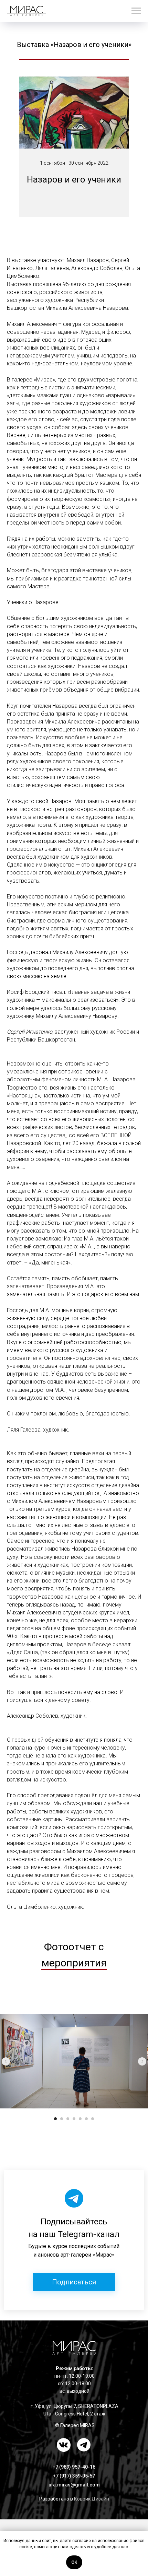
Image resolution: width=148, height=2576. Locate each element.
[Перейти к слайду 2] (62, 2119)
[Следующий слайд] (142, 2061)
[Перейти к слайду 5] (80, 2119)
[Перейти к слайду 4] (74, 2119)
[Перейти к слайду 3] (68, 2119)
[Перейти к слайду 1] (55, 2119)
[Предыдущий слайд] (6, 2061)
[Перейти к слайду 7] (93, 2119)
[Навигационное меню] (136, 11)
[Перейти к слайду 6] (86, 2119)
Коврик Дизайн (92, 2499)
